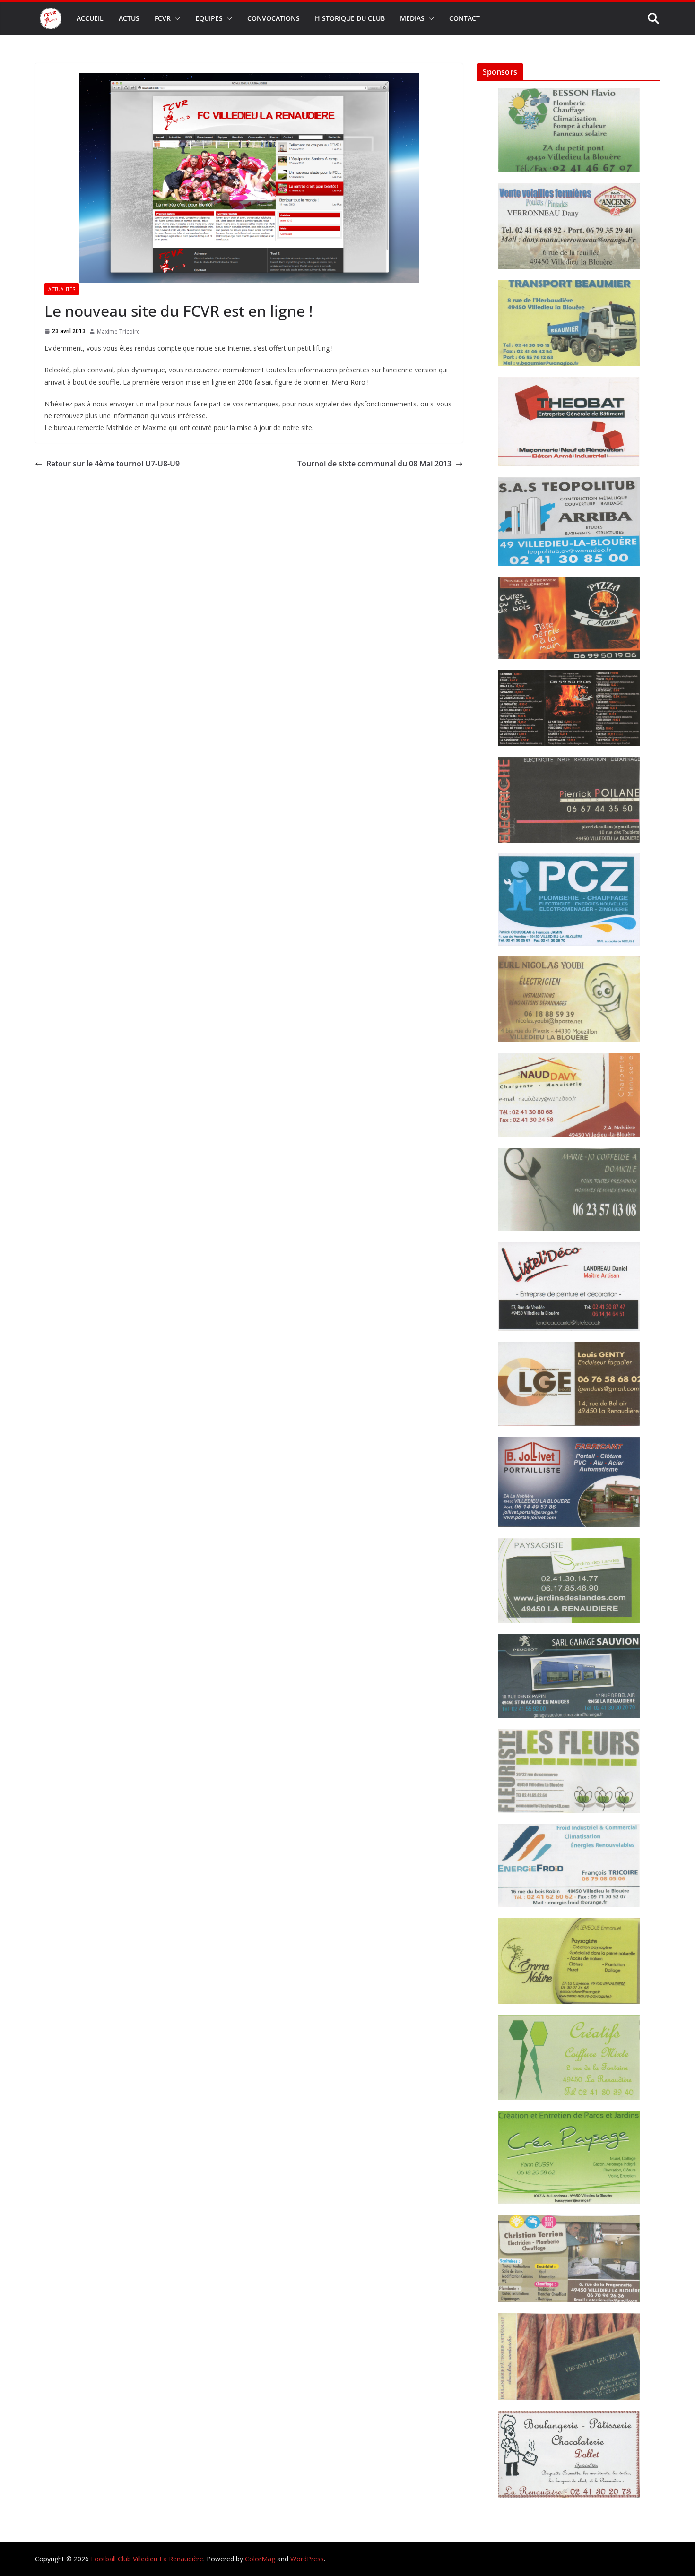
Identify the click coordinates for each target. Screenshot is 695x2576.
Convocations (274, 18)
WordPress (307, 2559)
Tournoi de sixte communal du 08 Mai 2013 (374, 464)
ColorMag (260, 2559)
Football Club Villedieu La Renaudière (147, 2559)
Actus (129, 18)
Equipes (209, 18)
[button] (175, 18)
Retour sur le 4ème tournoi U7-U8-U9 (113, 464)
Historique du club (350, 18)
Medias (412, 18)
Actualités (62, 289)
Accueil (90, 18)
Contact (465, 18)
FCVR (163, 18)
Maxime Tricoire (118, 332)
